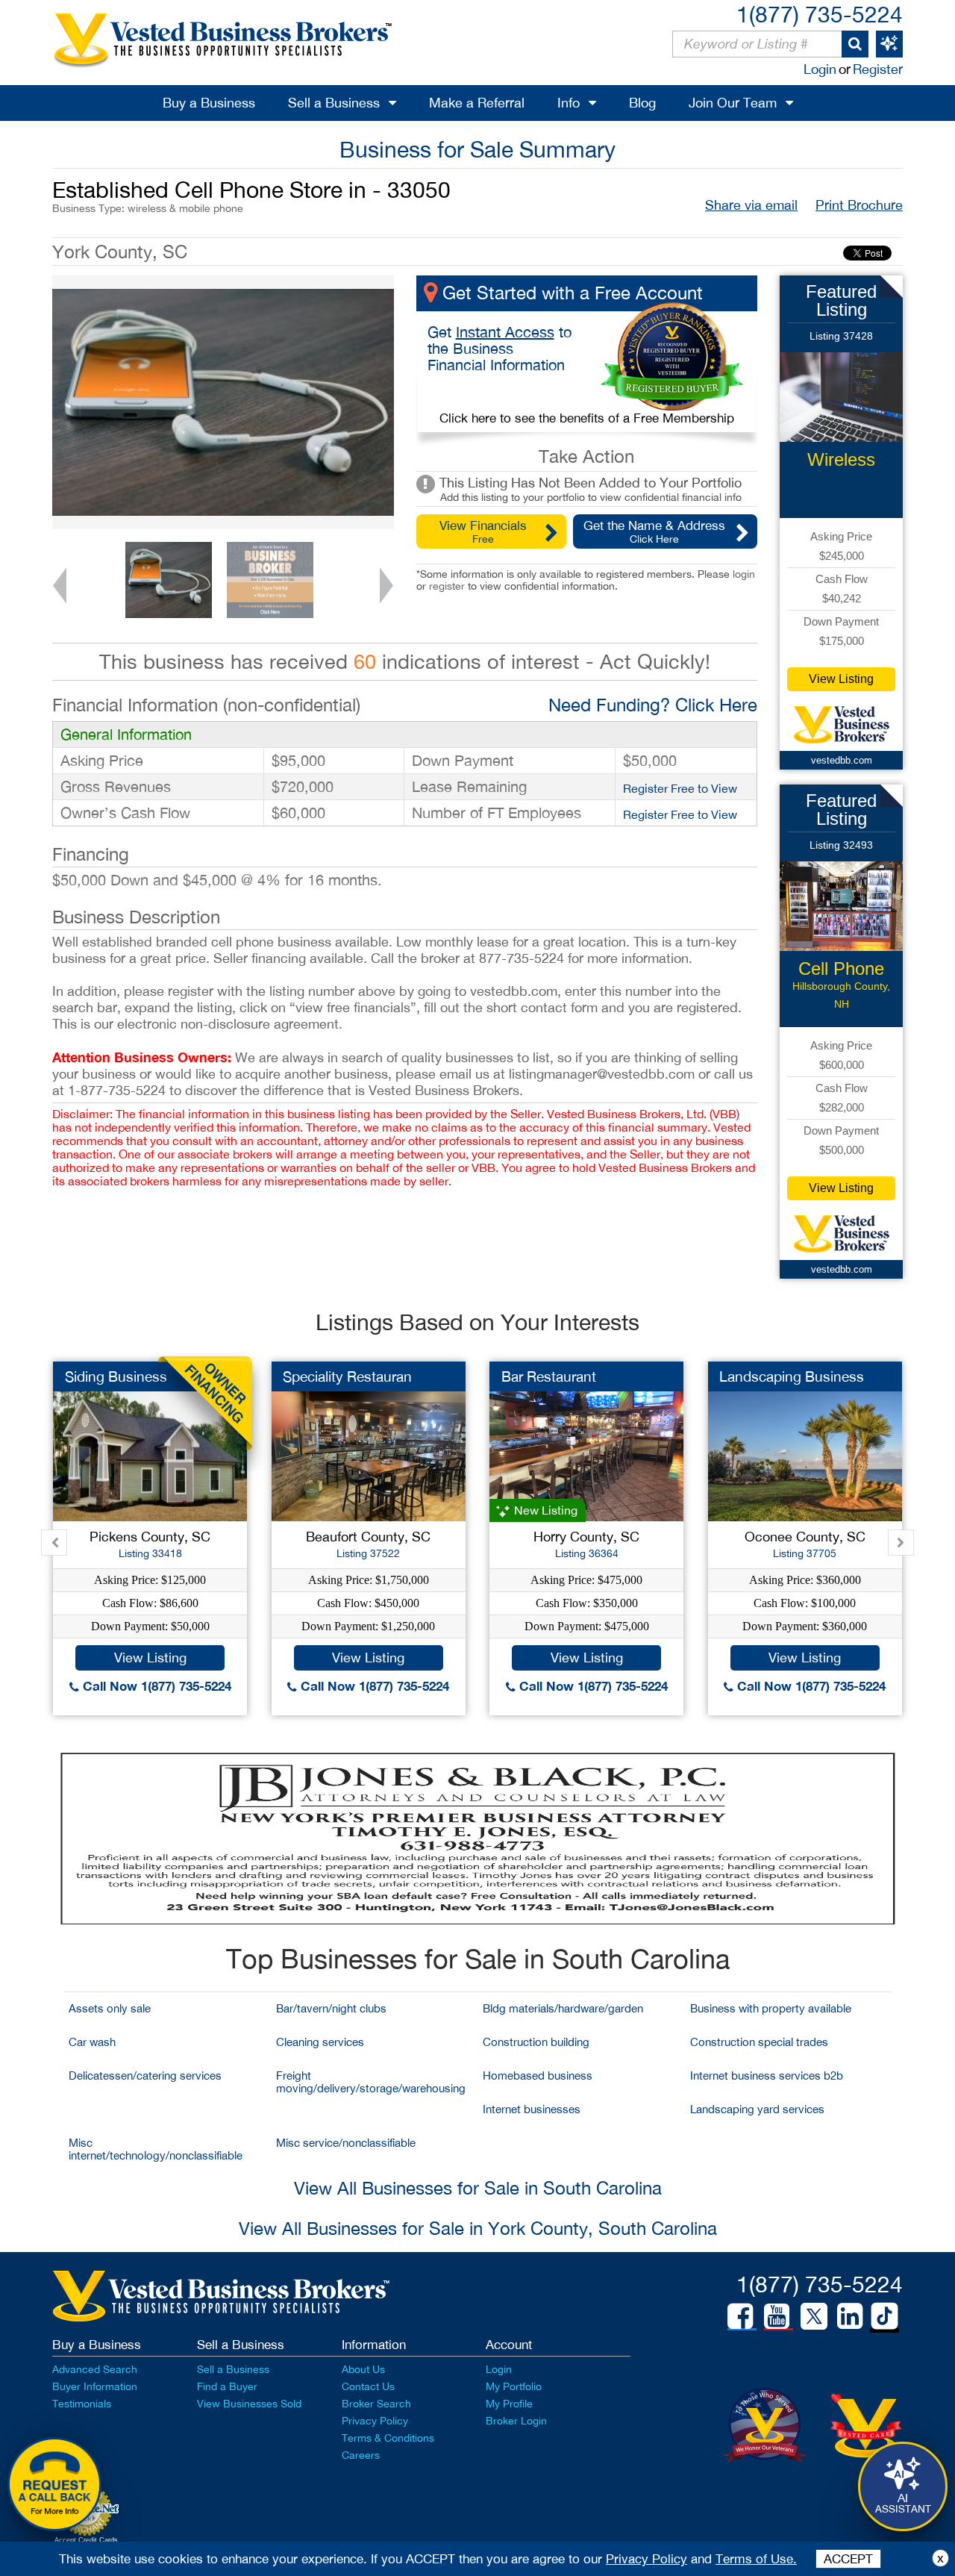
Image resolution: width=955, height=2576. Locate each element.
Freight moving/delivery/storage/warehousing (371, 2082)
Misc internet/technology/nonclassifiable (156, 2149)
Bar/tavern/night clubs (331, 2008)
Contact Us (368, 2386)
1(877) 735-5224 (820, 14)
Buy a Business (209, 103)
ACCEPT (848, 2559)
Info (569, 103)
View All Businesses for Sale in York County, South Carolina (478, 2228)
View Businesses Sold (249, 2404)
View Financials (483, 531)
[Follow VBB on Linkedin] (850, 2316)
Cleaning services (320, 2042)
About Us (363, 2369)
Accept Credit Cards (86, 2540)
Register (878, 69)
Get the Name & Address (654, 531)
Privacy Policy (375, 2421)
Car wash (92, 2042)
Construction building (536, 2042)
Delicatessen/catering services (145, 2076)
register (447, 586)
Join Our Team (733, 103)
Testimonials (82, 2404)
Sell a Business (334, 103)
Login (820, 69)
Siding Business (116, 1376)
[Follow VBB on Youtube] (777, 2316)
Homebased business (538, 2076)
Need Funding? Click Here (653, 705)
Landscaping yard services (757, 2109)
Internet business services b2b (767, 2076)
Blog (642, 103)
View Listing (841, 679)
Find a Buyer (227, 2386)
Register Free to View (680, 788)
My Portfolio (514, 2386)
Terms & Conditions (388, 2438)
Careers (361, 2455)
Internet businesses (532, 2109)
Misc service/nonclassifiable (346, 2143)
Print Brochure (859, 205)
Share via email (751, 205)
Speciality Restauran (347, 1376)
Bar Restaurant (549, 1376)
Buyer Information (95, 2386)
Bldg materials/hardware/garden (563, 2008)
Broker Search (376, 2404)
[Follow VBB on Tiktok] (884, 2317)
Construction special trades (759, 2042)
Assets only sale (110, 2008)
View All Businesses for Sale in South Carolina (478, 2188)
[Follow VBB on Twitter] (814, 2315)
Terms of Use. (756, 2559)
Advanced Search (95, 2369)
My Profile (509, 2404)
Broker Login (516, 2421)
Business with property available (771, 2008)
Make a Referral (477, 103)
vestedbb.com (842, 760)
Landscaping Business (792, 1376)
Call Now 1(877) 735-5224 (155, 1686)
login (744, 574)
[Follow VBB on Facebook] (740, 2316)
